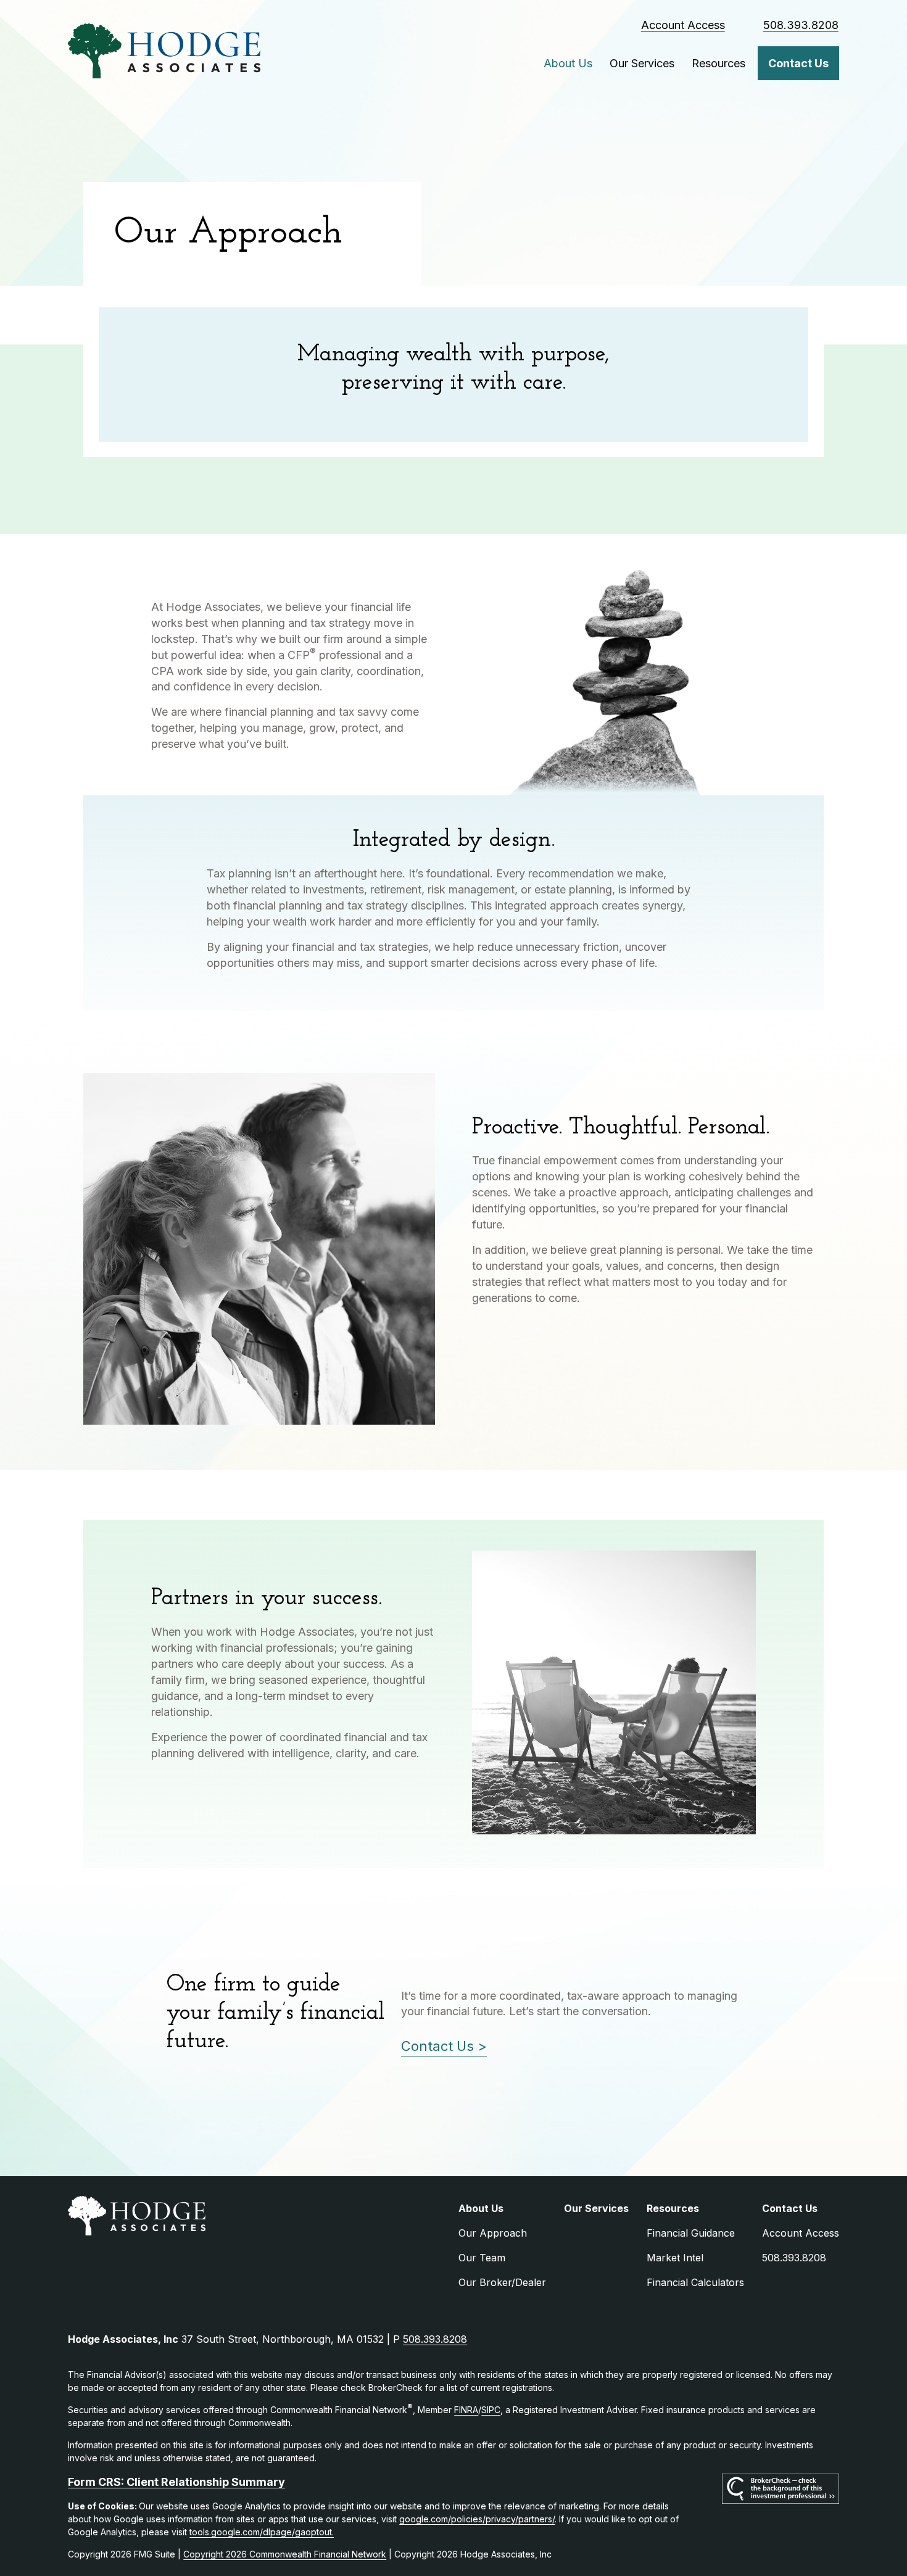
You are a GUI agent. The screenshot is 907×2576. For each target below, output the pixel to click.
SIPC (491, 2410)
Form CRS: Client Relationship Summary (176, 2482)
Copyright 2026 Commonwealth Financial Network (285, 2554)
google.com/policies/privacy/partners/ (477, 2519)
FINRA (466, 2410)
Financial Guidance (691, 2233)
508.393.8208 (801, 25)
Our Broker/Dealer (502, 2282)
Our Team (482, 2258)
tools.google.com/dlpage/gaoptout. (262, 2532)
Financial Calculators (695, 2282)
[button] (568, 63)
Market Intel (675, 2258)
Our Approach (493, 2233)
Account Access (683, 25)
